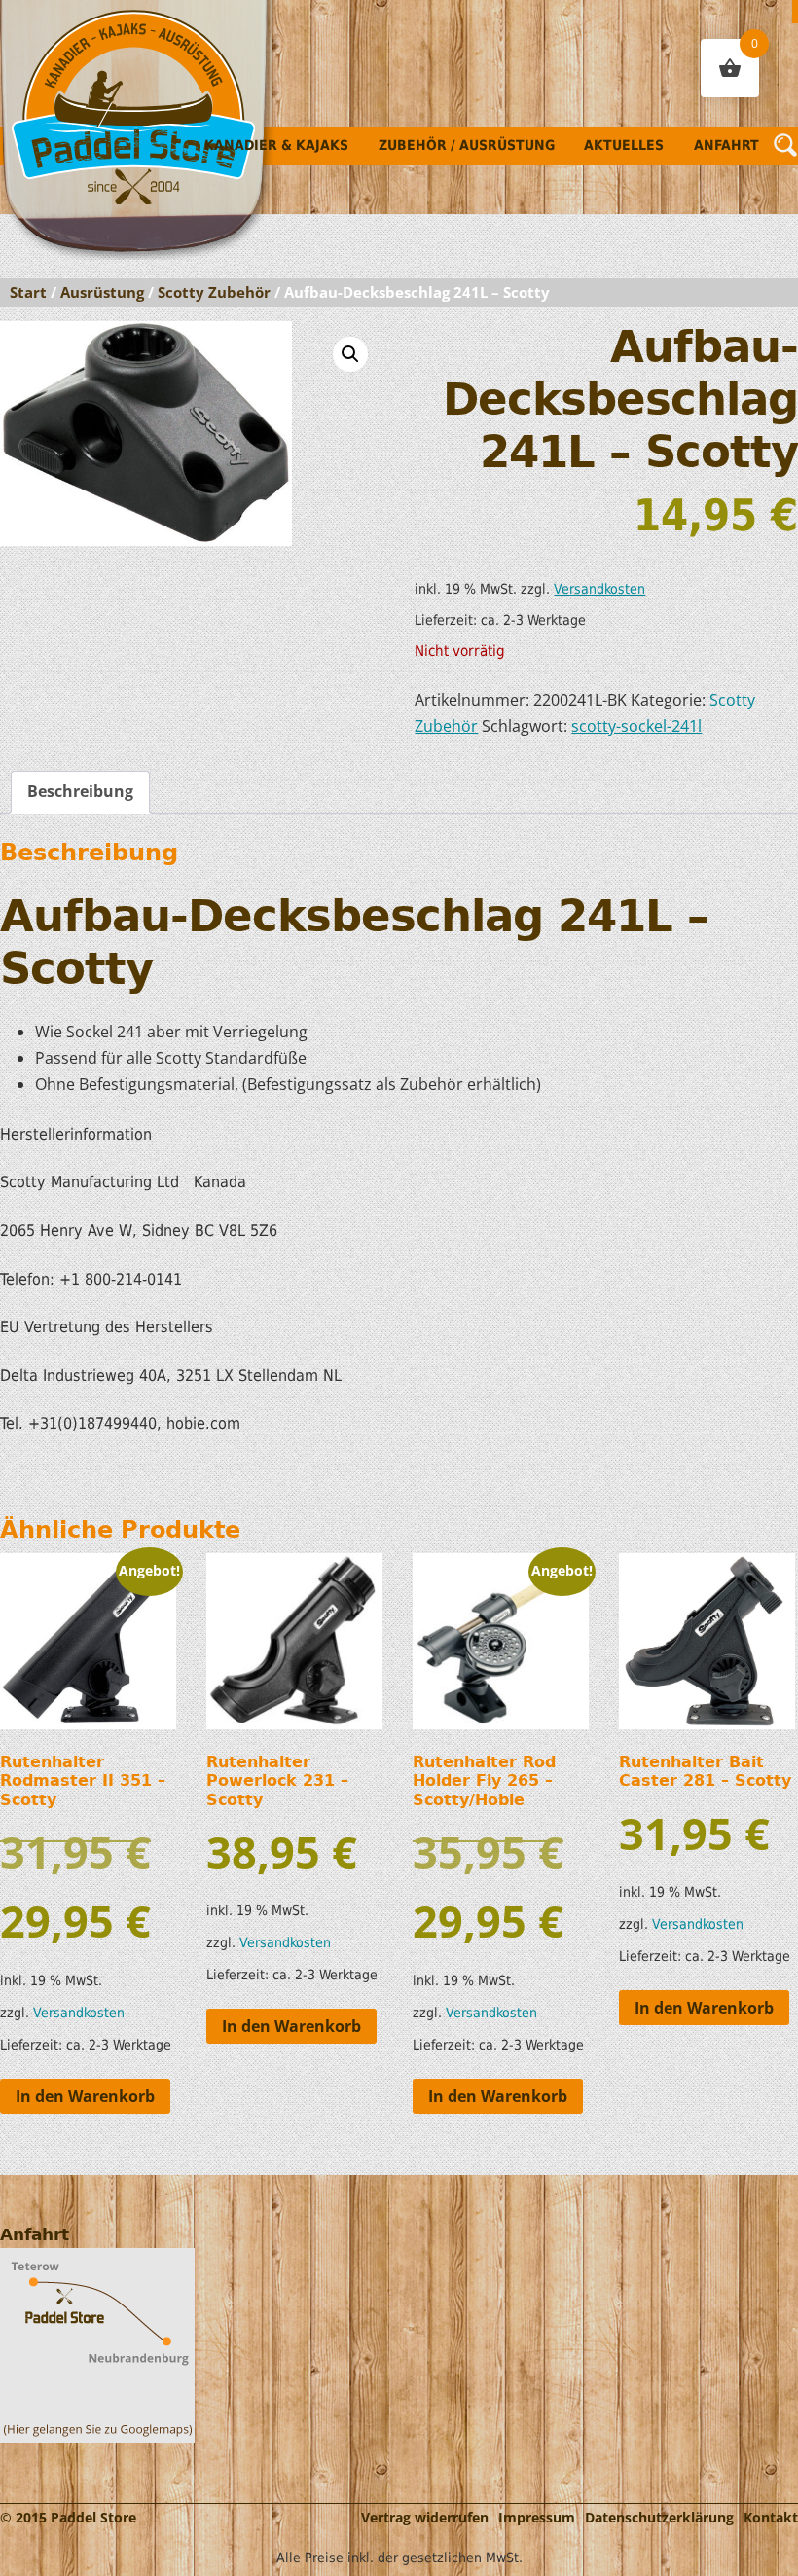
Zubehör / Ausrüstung (467, 145)
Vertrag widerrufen (425, 2517)
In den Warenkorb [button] (85, 2096)
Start (28, 292)
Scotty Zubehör (214, 292)
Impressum (537, 2517)
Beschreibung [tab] (80, 791)
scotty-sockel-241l (636, 726)
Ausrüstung (102, 292)
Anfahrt (726, 145)
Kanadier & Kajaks (276, 145)
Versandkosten (599, 589)
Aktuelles (624, 145)
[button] (350, 354)
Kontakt (771, 2517)
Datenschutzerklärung (659, 2517)
